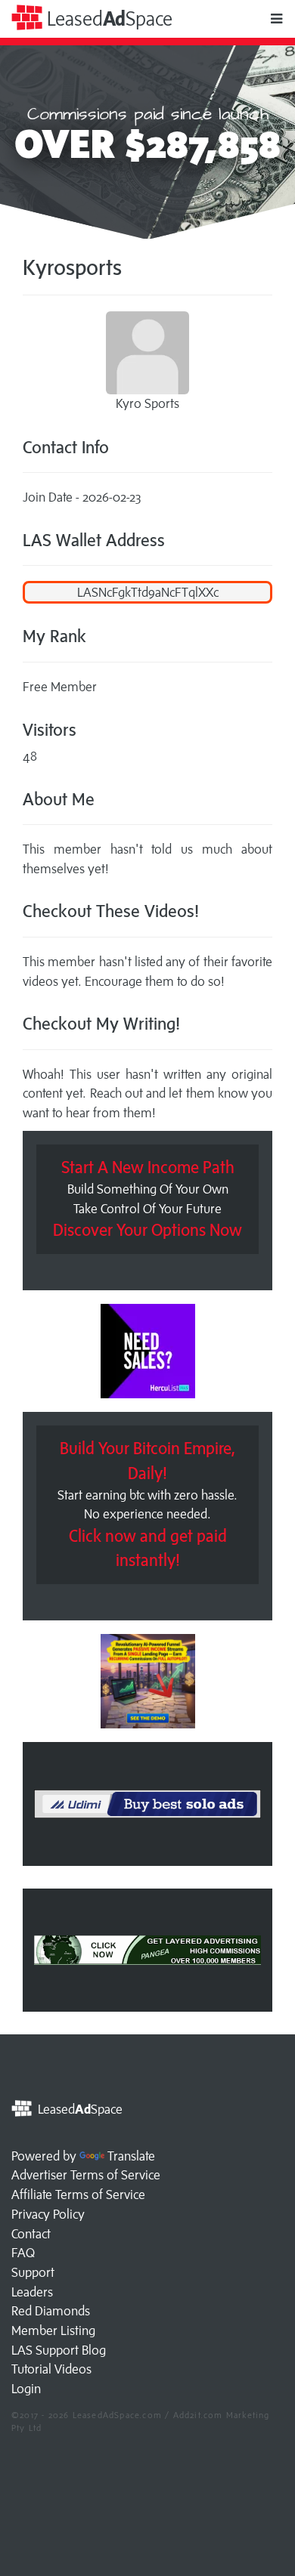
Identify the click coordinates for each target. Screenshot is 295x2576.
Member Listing (53, 2330)
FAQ (23, 2253)
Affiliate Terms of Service (78, 2195)
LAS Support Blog (59, 2350)
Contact (31, 2234)
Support (33, 2272)
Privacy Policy (48, 2214)
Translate (131, 2156)
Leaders (32, 2292)
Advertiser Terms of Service (86, 2175)
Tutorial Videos (51, 2369)
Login (26, 2389)
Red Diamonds (51, 2311)
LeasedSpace (107, 19)
